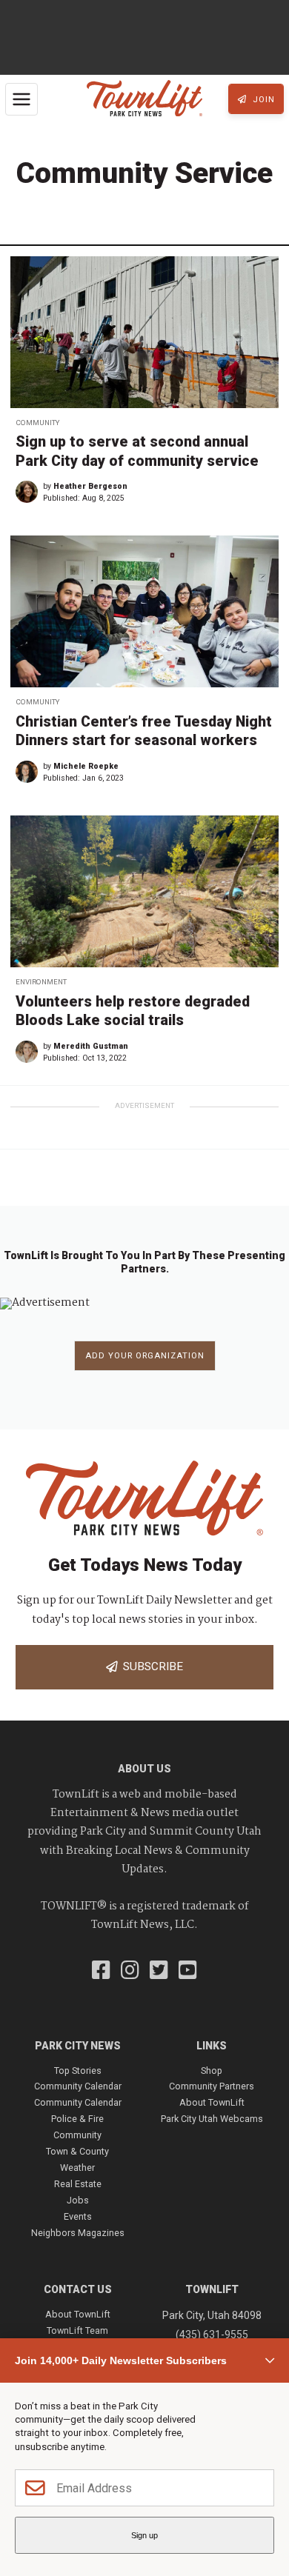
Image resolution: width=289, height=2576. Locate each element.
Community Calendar (78, 2086)
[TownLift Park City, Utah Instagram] (130, 1972)
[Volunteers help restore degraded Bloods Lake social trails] (144, 891)
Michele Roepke (86, 766)
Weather (77, 2168)
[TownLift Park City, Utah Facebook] (101, 1972)
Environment (41, 982)
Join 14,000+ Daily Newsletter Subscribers (121, 2360)
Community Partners (212, 2086)
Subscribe (150, 1666)
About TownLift (212, 2102)
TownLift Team (77, 2330)
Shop (212, 2071)
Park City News (78, 2046)
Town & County (77, 2151)
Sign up (144, 2535)
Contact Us (78, 2289)
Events (78, 2216)
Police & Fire (77, 2119)
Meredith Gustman (91, 1046)
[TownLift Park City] (144, 99)
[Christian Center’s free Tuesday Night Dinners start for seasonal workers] (144, 611)
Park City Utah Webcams (212, 2119)
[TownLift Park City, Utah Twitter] (159, 1972)
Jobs (78, 2200)
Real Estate (78, 2184)
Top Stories (78, 2071)
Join (262, 100)
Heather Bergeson (90, 486)
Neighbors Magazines (78, 2233)
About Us (144, 1769)
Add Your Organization (145, 1356)
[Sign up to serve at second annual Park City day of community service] (144, 332)
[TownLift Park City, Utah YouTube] (188, 1972)
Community (37, 423)
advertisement (144, 1105)
